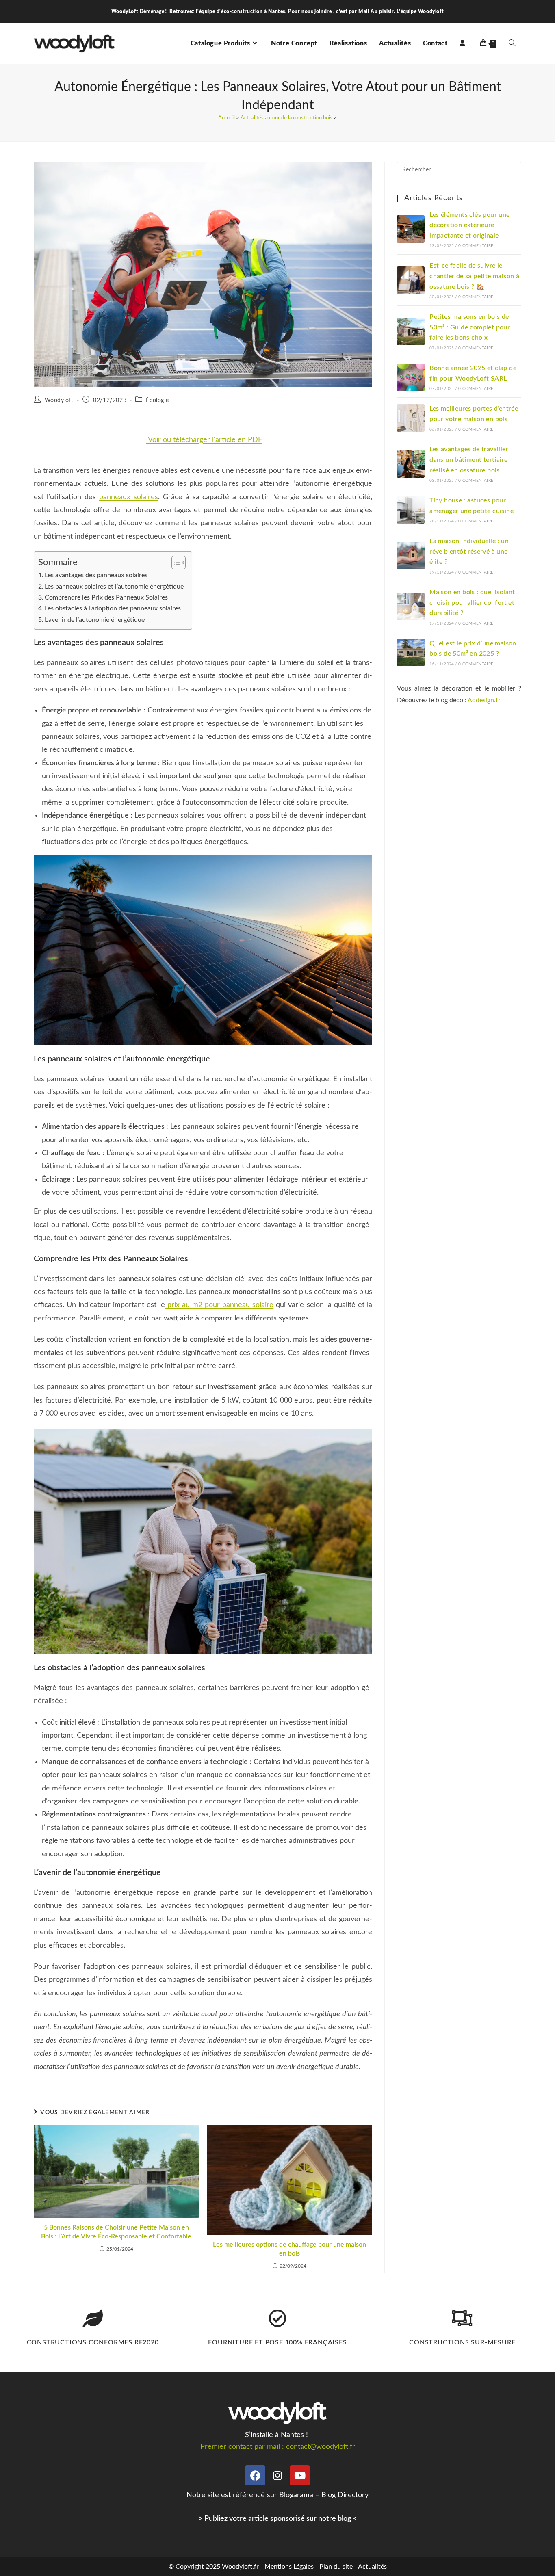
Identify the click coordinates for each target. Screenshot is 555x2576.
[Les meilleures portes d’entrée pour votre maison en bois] (411, 418)
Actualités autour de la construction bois (286, 118)
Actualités (372, 2567)
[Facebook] (255, 2475)
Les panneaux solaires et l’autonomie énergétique (114, 587)
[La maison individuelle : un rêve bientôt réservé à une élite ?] (411, 556)
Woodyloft (59, 400)
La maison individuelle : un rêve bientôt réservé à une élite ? (469, 551)
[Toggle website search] (512, 43)
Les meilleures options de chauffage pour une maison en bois (289, 2249)
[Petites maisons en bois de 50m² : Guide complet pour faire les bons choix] (411, 331)
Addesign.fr (484, 700)
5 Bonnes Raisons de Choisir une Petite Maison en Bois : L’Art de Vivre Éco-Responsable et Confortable (116, 2232)
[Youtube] (300, 2475)
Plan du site (336, 2567)
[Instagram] (277, 2475)
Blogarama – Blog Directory (324, 2495)
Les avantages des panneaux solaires (96, 575)
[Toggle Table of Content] (175, 563)
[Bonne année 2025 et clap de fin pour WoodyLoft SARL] (411, 377)
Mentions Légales (289, 2567)
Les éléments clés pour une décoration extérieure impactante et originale (469, 225)
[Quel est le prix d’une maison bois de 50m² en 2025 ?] (411, 652)
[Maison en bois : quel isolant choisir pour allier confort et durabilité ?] (411, 606)
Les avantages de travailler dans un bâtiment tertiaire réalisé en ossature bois (469, 460)
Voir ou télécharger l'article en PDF (204, 440)
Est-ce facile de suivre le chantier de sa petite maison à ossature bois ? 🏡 (474, 276)
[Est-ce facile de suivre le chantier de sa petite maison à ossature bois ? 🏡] (411, 280)
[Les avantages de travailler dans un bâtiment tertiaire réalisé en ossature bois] (411, 464)
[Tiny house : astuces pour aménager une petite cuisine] (411, 510)
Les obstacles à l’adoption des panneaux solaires (113, 608)
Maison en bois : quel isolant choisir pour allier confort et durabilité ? (472, 603)
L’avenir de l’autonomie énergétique (95, 620)
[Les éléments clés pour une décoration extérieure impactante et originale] (411, 229)
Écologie (157, 400)
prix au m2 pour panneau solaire (219, 1305)
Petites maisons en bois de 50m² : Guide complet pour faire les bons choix (470, 327)
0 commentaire (476, 246)
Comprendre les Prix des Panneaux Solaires (106, 597)
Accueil (227, 118)
